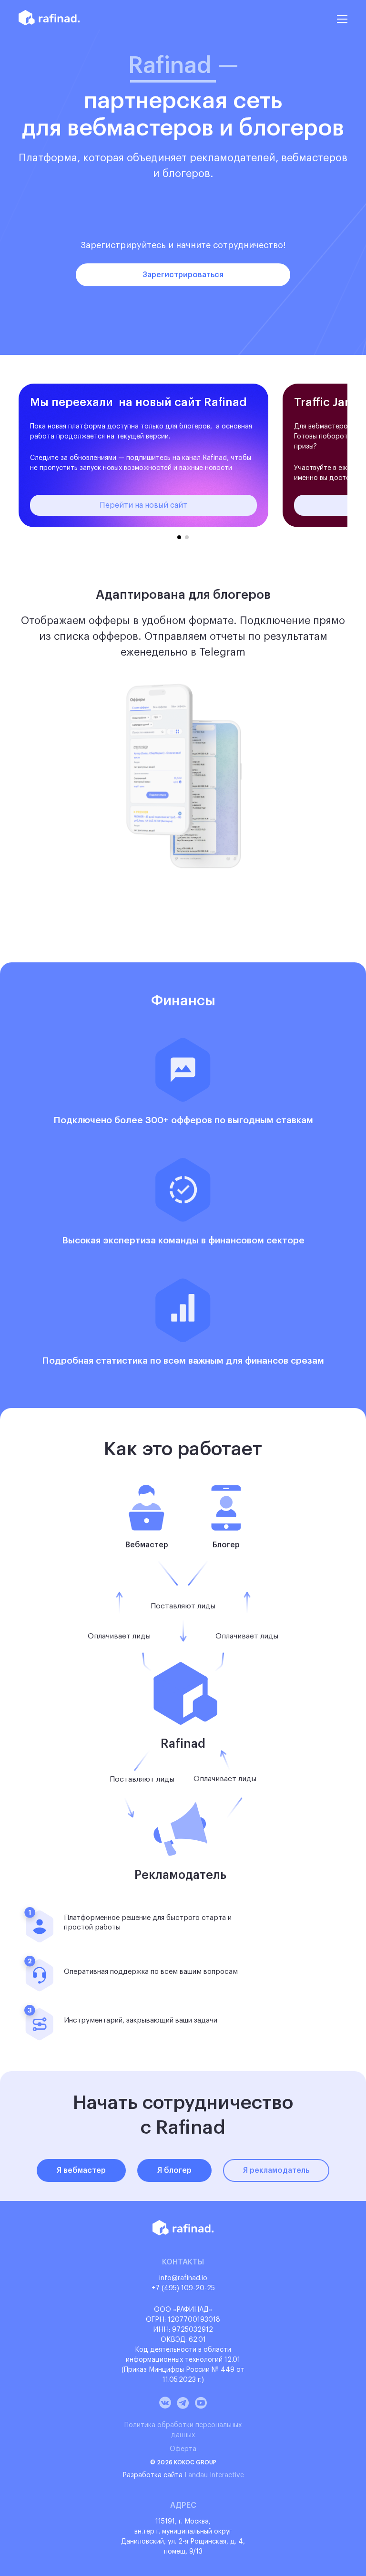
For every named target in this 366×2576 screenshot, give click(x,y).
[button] (179, 537)
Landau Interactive (214, 2475)
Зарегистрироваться (183, 275)
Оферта (183, 2449)
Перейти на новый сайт (143, 505)
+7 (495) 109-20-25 (183, 2288)
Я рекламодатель (276, 2170)
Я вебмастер (81, 2170)
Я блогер (174, 2170)
